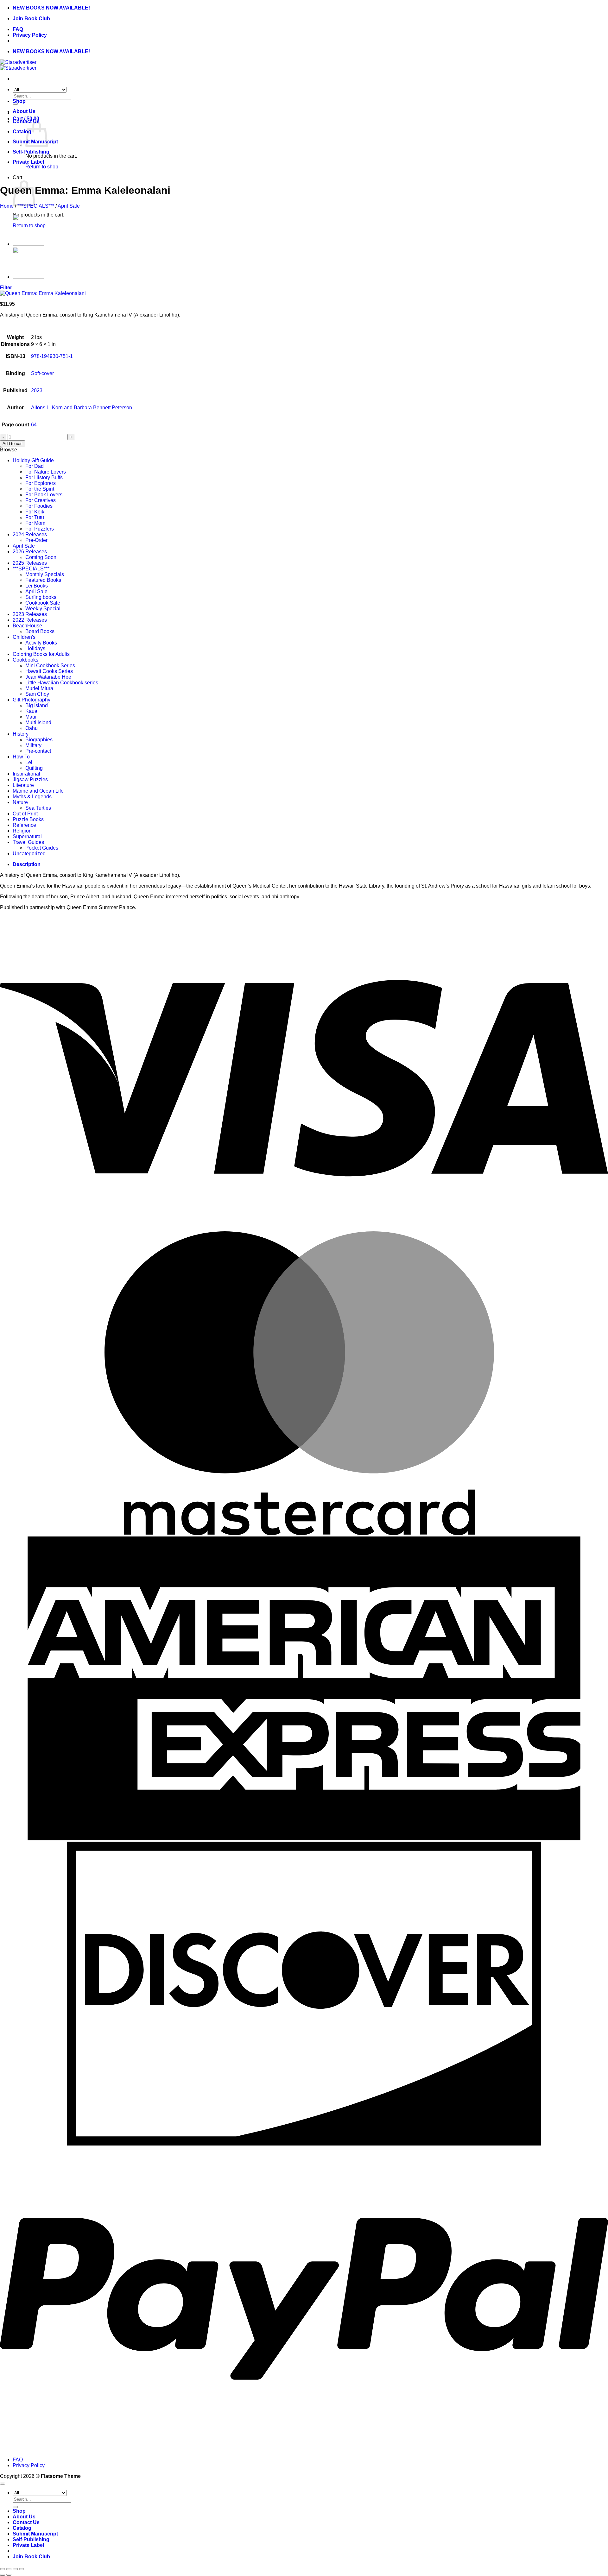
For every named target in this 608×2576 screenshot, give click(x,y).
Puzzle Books (28, 819)
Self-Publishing (31, 152)
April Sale (69, 206)
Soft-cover (42, 373)
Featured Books (43, 580)
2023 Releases (30, 614)
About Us (24, 111)
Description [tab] (27, 864)
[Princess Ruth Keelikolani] (28, 277)
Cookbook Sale (43, 603)
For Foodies (39, 506)
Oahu (32, 728)
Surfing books (41, 597)
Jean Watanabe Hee (48, 677)
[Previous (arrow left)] (3, 2575)
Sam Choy (37, 694)
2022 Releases (30, 620)
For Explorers (41, 483)
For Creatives (41, 500)
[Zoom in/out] (3, 2569)
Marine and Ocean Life (38, 791)
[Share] (15, 2569)
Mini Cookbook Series (50, 666)
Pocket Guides (42, 848)
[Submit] (15, 2507)
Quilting (34, 768)
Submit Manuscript (35, 2534)
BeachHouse (27, 626)
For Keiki (35, 512)
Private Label (28, 162)
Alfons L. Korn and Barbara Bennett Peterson (82, 408)
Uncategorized (29, 854)
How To (21, 757)
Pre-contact (38, 751)
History (21, 734)
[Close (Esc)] (22, 2569)
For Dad (35, 466)
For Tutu (35, 517)
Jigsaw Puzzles (30, 779)
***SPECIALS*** (36, 206)
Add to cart (13, 444)
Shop (19, 101)
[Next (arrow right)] (9, 2575)
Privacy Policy (30, 35)
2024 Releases (30, 534)
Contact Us (26, 2522)
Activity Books (41, 643)
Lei (29, 762)
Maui (31, 717)
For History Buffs (44, 478)
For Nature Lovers (46, 472)
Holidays (35, 648)
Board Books (40, 631)
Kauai (32, 711)
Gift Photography (32, 700)
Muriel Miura (39, 688)
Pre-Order (36, 540)
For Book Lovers (44, 495)
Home (7, 206)
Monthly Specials (45, 574)
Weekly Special (43, 609)
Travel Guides (28, 842)
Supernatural (27, 836)
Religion (22, 831)
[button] (6, 288)
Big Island (37, 705)
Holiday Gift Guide (33, 460)
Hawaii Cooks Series (49, 671)
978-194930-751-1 (52, 356)
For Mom (35, 523)
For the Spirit (40, 489)
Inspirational (26, 774)
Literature (23, 785)
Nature (20, 802)
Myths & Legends (32, 797)
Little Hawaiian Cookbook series (62, 683)
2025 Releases (30, 563)
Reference (24, 825)
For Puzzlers (40, 529)
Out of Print (25, 814)
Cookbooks (25, 660)
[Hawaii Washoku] (28, 244)
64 (34, 425)
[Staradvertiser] (18, 65)
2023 (37, 390)
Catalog (22, 132)
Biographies (39, 740)
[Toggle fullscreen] (9, 2569)
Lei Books (37, 586)
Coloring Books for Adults (41, 654)
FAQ (18, 29)
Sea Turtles (38, 808)
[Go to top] (3, 2484)
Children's (24, 637)
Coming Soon (41, 557)
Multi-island (38, 723)
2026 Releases (30, 552)
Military (33, 745)
